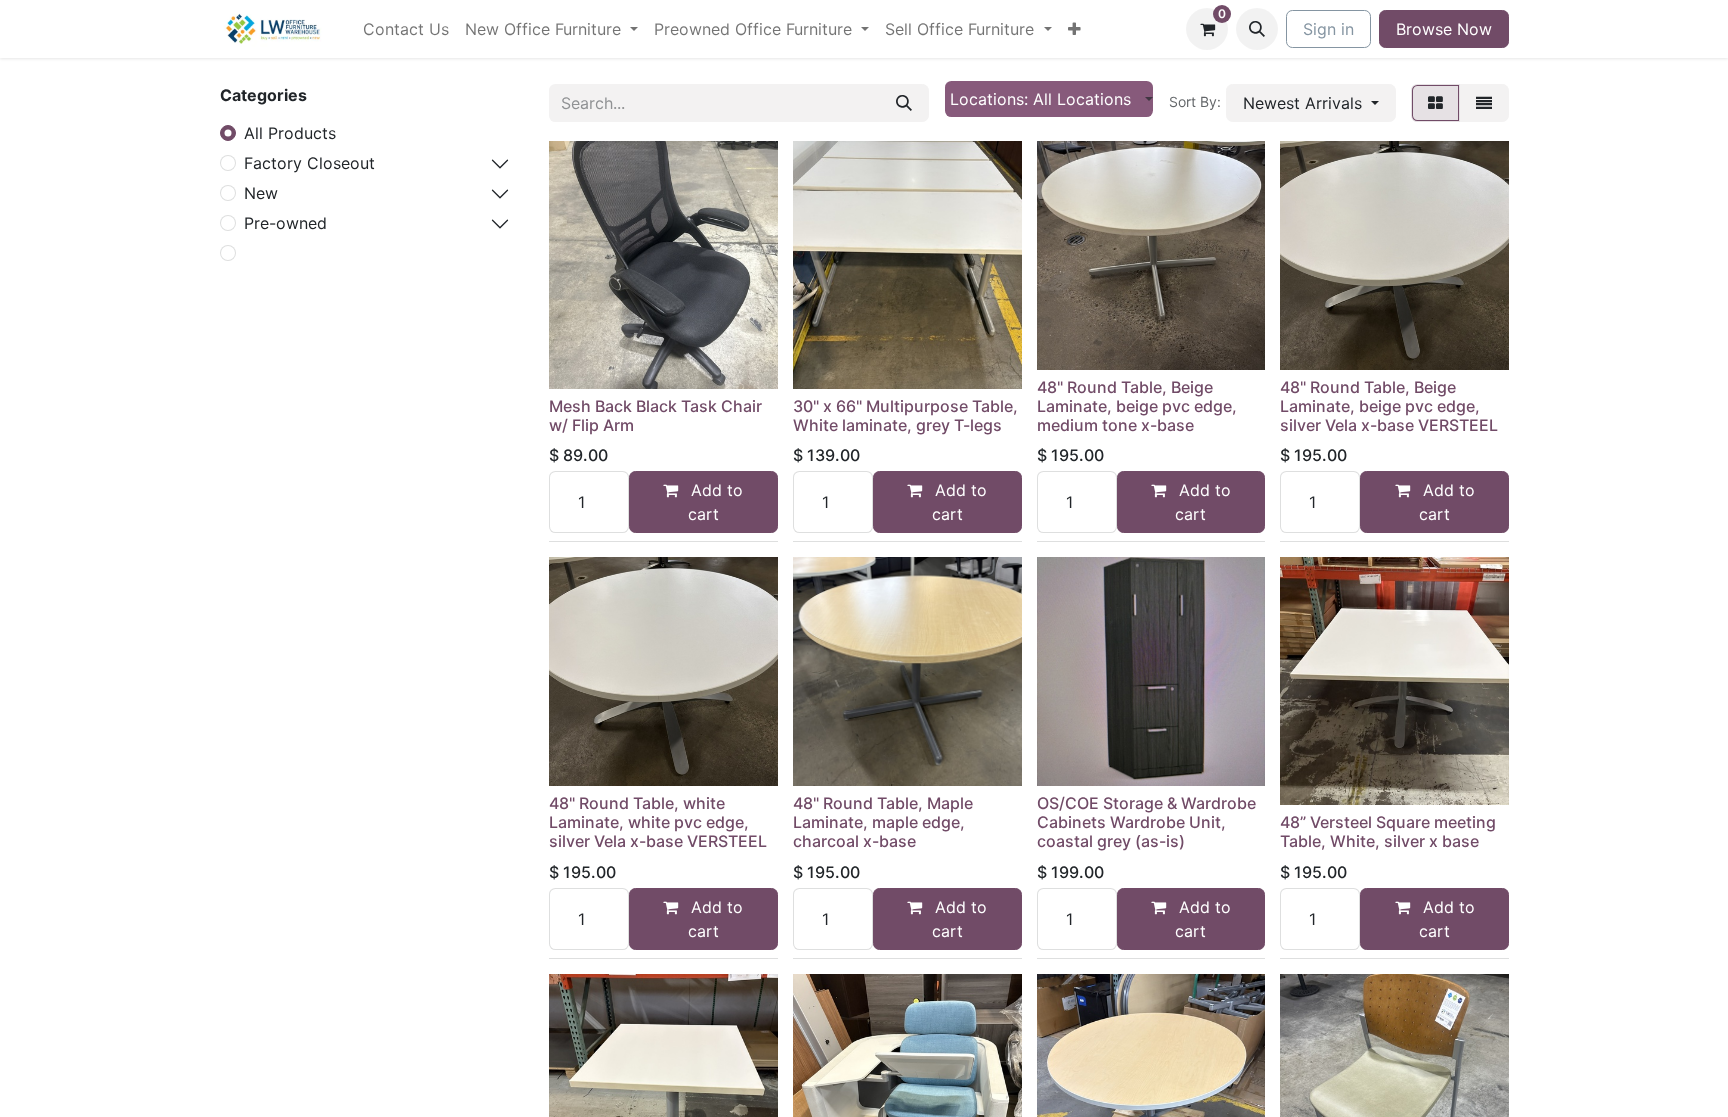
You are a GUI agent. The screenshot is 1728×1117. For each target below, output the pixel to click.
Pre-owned (285, 223)
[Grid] (1435, 103)
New (261, 193)
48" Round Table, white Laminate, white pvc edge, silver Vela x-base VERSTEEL (658, 822)
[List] (1484, 103)
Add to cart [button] (714, 502)
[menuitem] (406, 29)
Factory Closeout (309, 163)
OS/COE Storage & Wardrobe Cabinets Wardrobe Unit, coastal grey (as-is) (1146, 822)
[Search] (904, 103)
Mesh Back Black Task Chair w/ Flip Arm (655, 415)
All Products (290, 133)
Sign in (1328, 29)
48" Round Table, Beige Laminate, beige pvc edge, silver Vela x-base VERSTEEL (1389, 406)
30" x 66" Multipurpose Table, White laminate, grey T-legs (905, 415)
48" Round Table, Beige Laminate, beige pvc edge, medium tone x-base (1137, 406)
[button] (1257, 29)
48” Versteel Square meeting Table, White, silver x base (1388, 831)
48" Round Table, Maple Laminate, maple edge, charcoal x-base (883, 822)
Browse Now (1444, 29)
